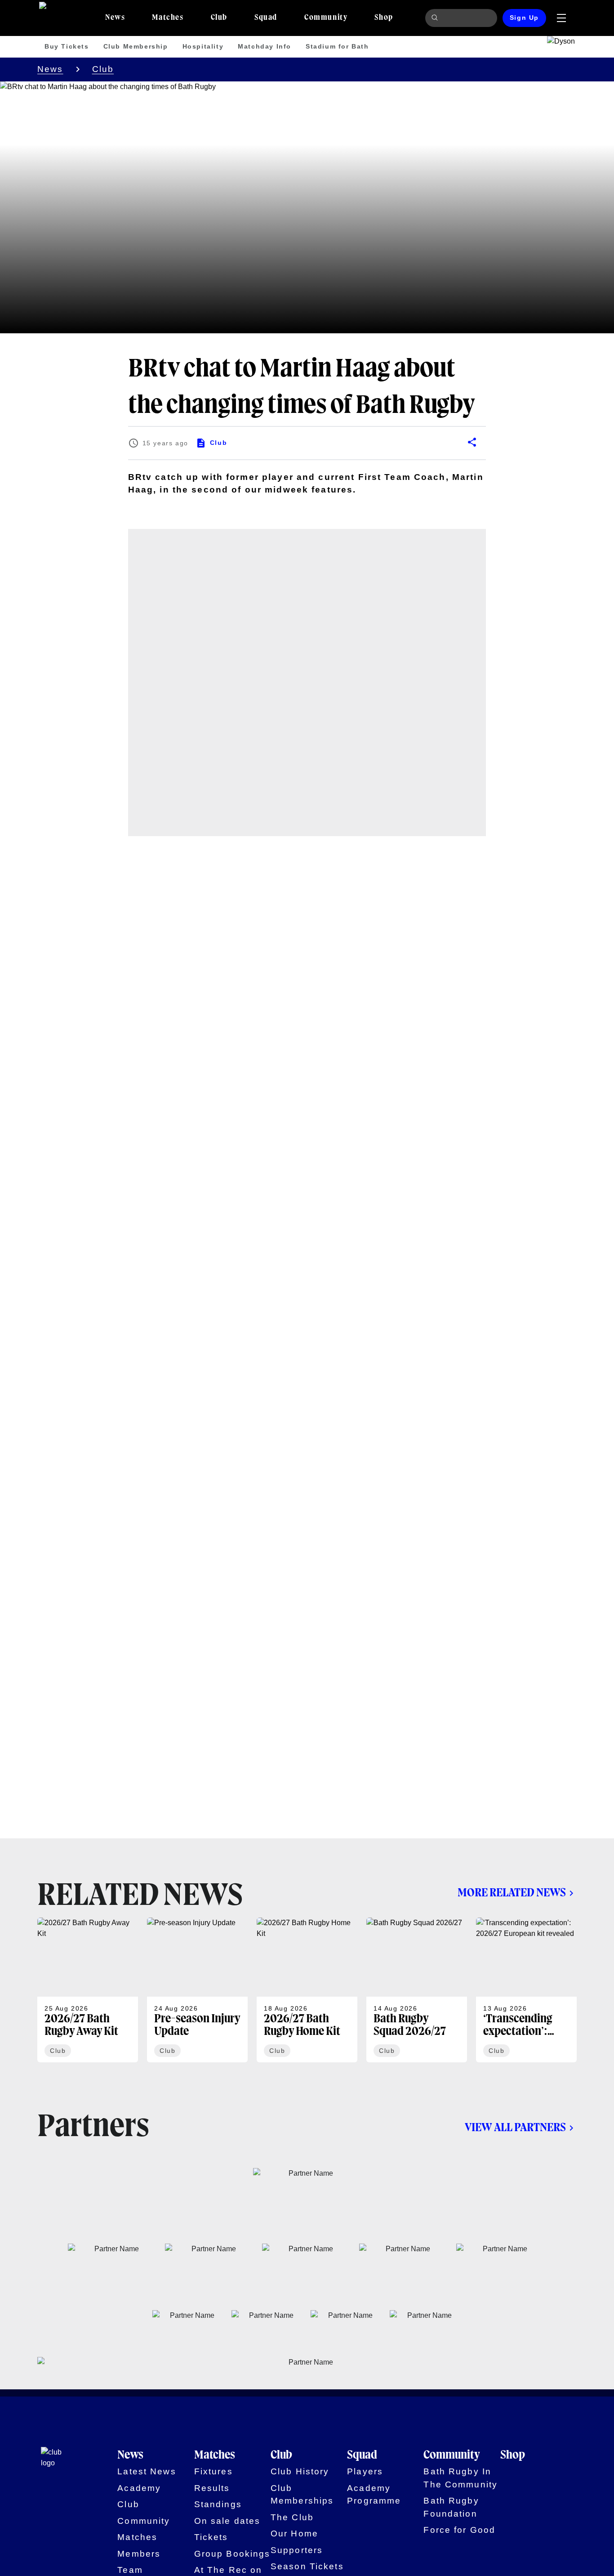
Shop (513, 2455)
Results (212, 2488)
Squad (362, 2455)
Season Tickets (307, 2566)
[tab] (115, 18)
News (50, 69)
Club (103, 69)
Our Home (294, 2533)
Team (130, 2570)
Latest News (147, 2471)
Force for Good (459, 2530)
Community (144, 2521)
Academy (139, 2488)
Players (365, 2471)
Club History (300, 2471)
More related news (512, 1893)
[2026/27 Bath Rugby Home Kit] (307, 1990)
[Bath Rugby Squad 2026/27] (417, 1990)
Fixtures (214, 2471)
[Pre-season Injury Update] (197, 1990)
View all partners (515, 2128)
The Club (292, 2517)
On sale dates (227, 2521)
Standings (218, 2504)
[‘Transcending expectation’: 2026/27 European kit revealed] (526, 1990)
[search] (436, 18)
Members (139, 2554)
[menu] (561, 18)
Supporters (297, 2550)
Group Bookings (232, 2554)
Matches (137, 2537)
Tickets (211, 2537)
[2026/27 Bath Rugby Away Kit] (88, 1990)
